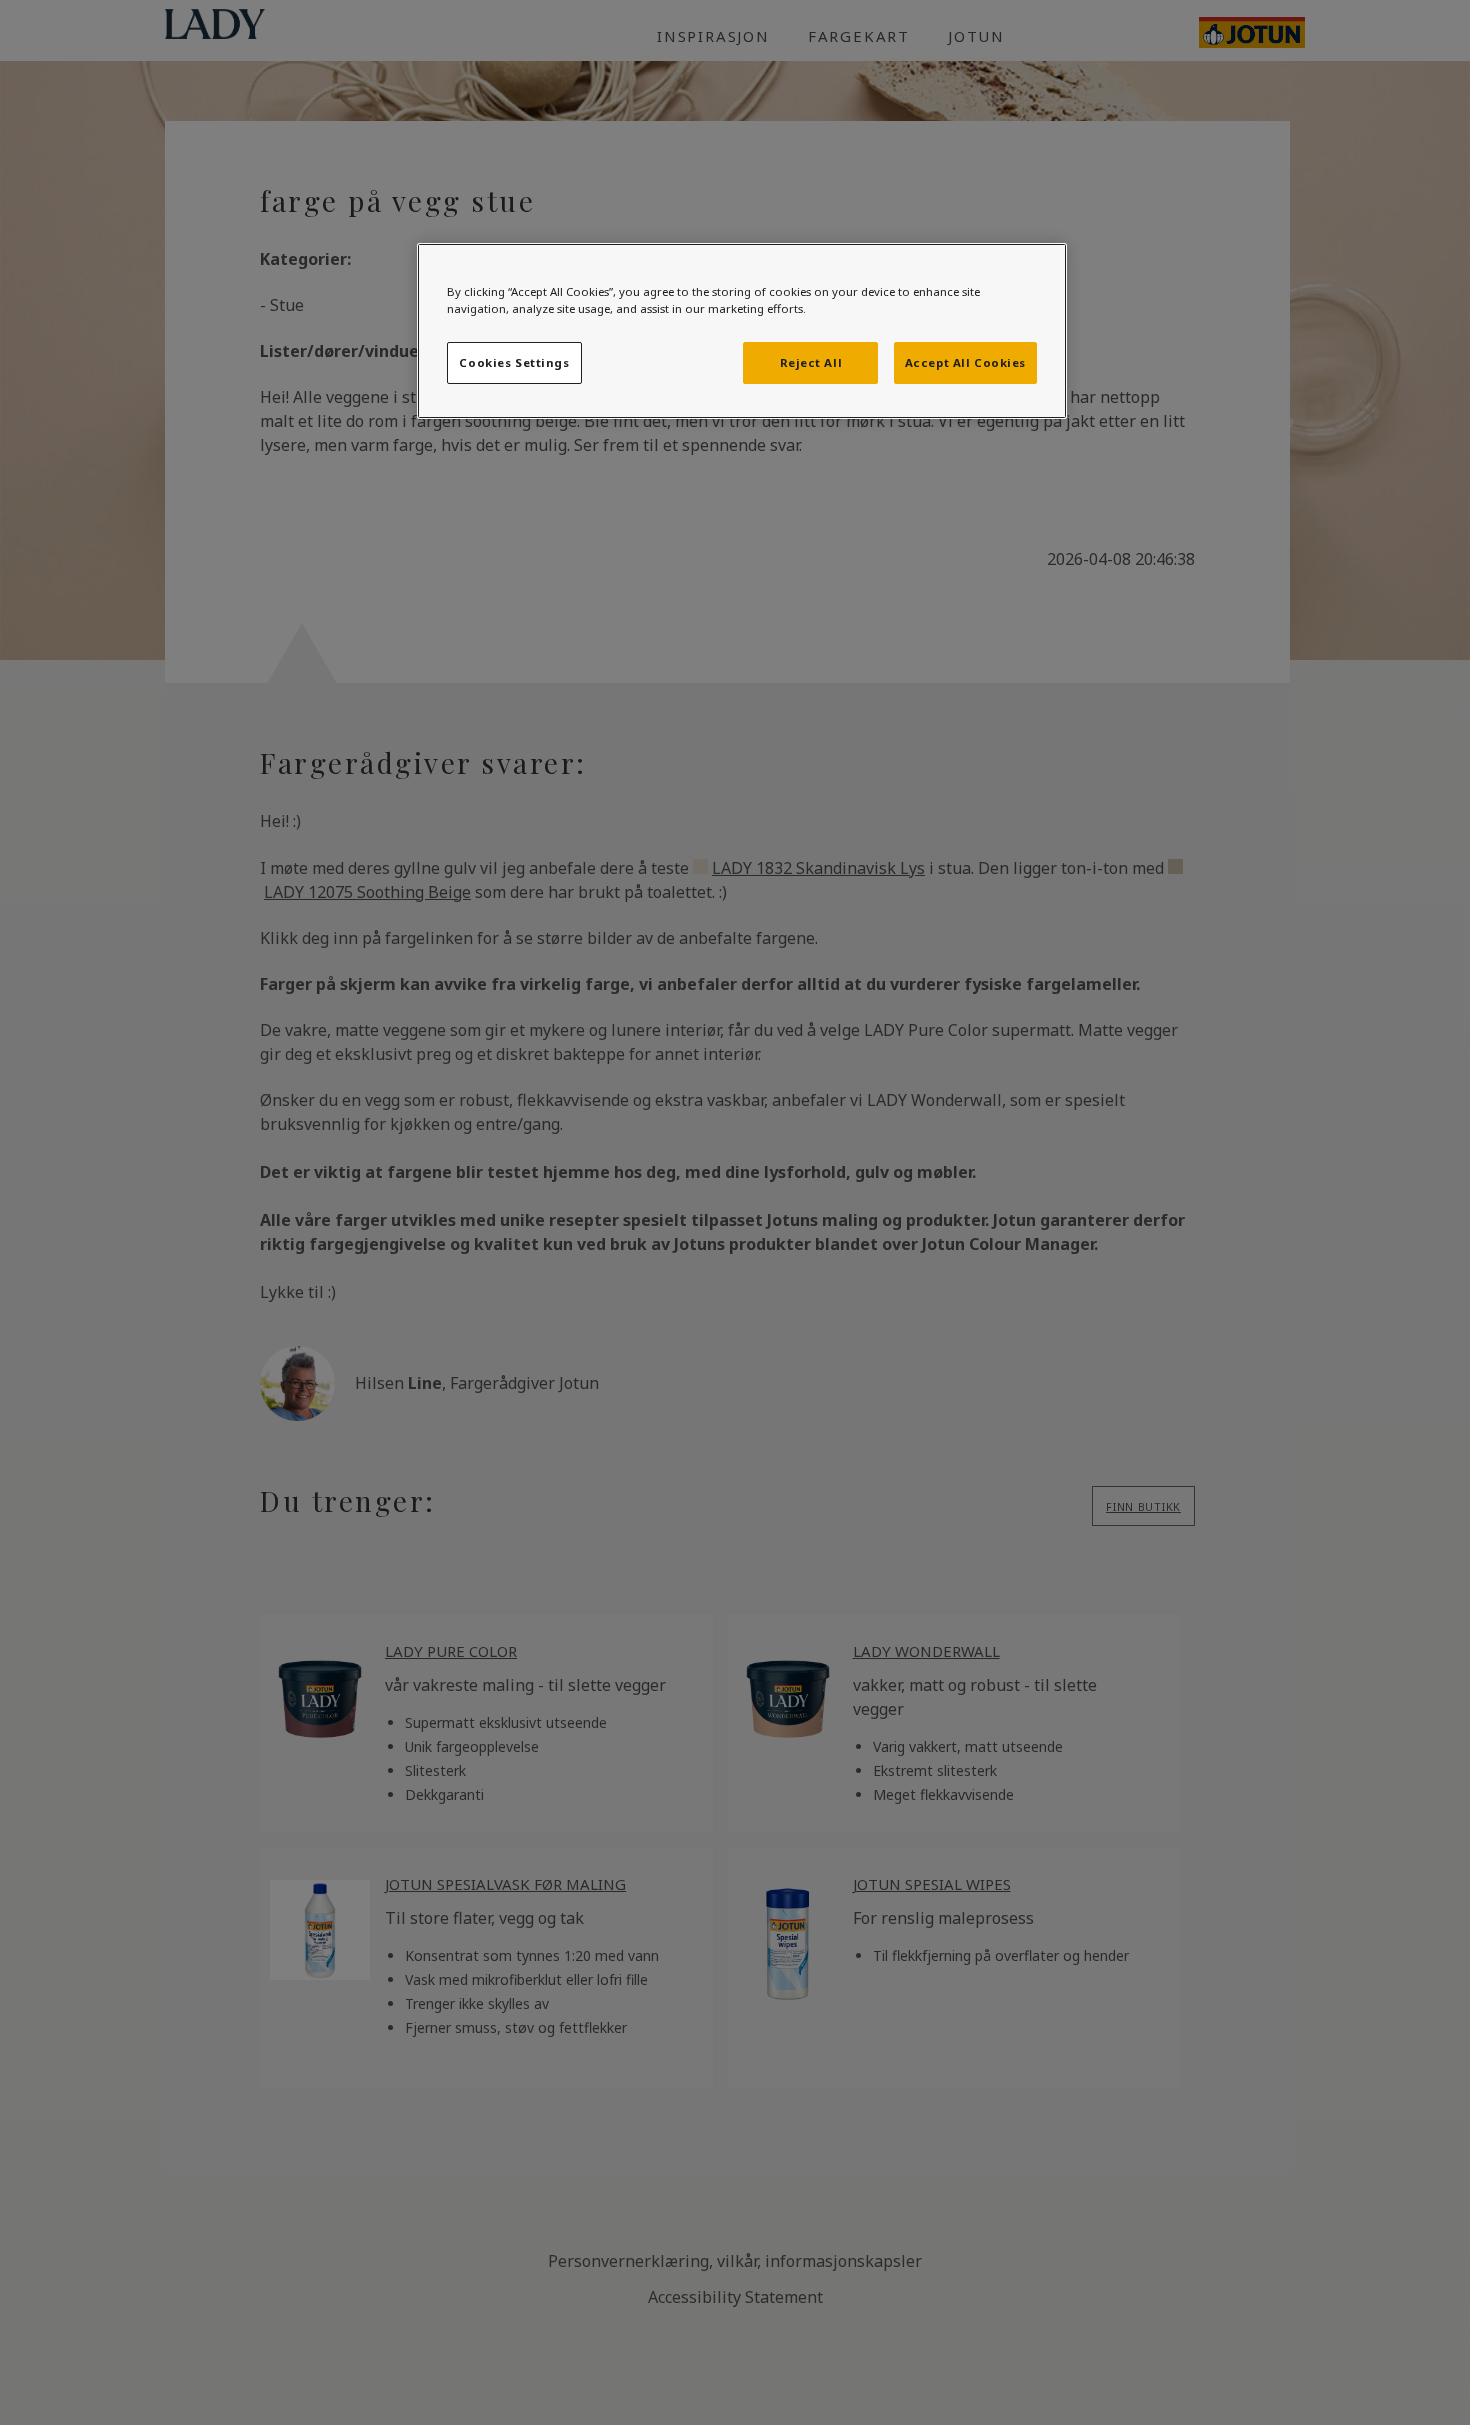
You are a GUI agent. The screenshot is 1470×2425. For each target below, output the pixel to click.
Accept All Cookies (965, 362)
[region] (742, 331)
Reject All (811, 362)
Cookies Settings (514, 362)
